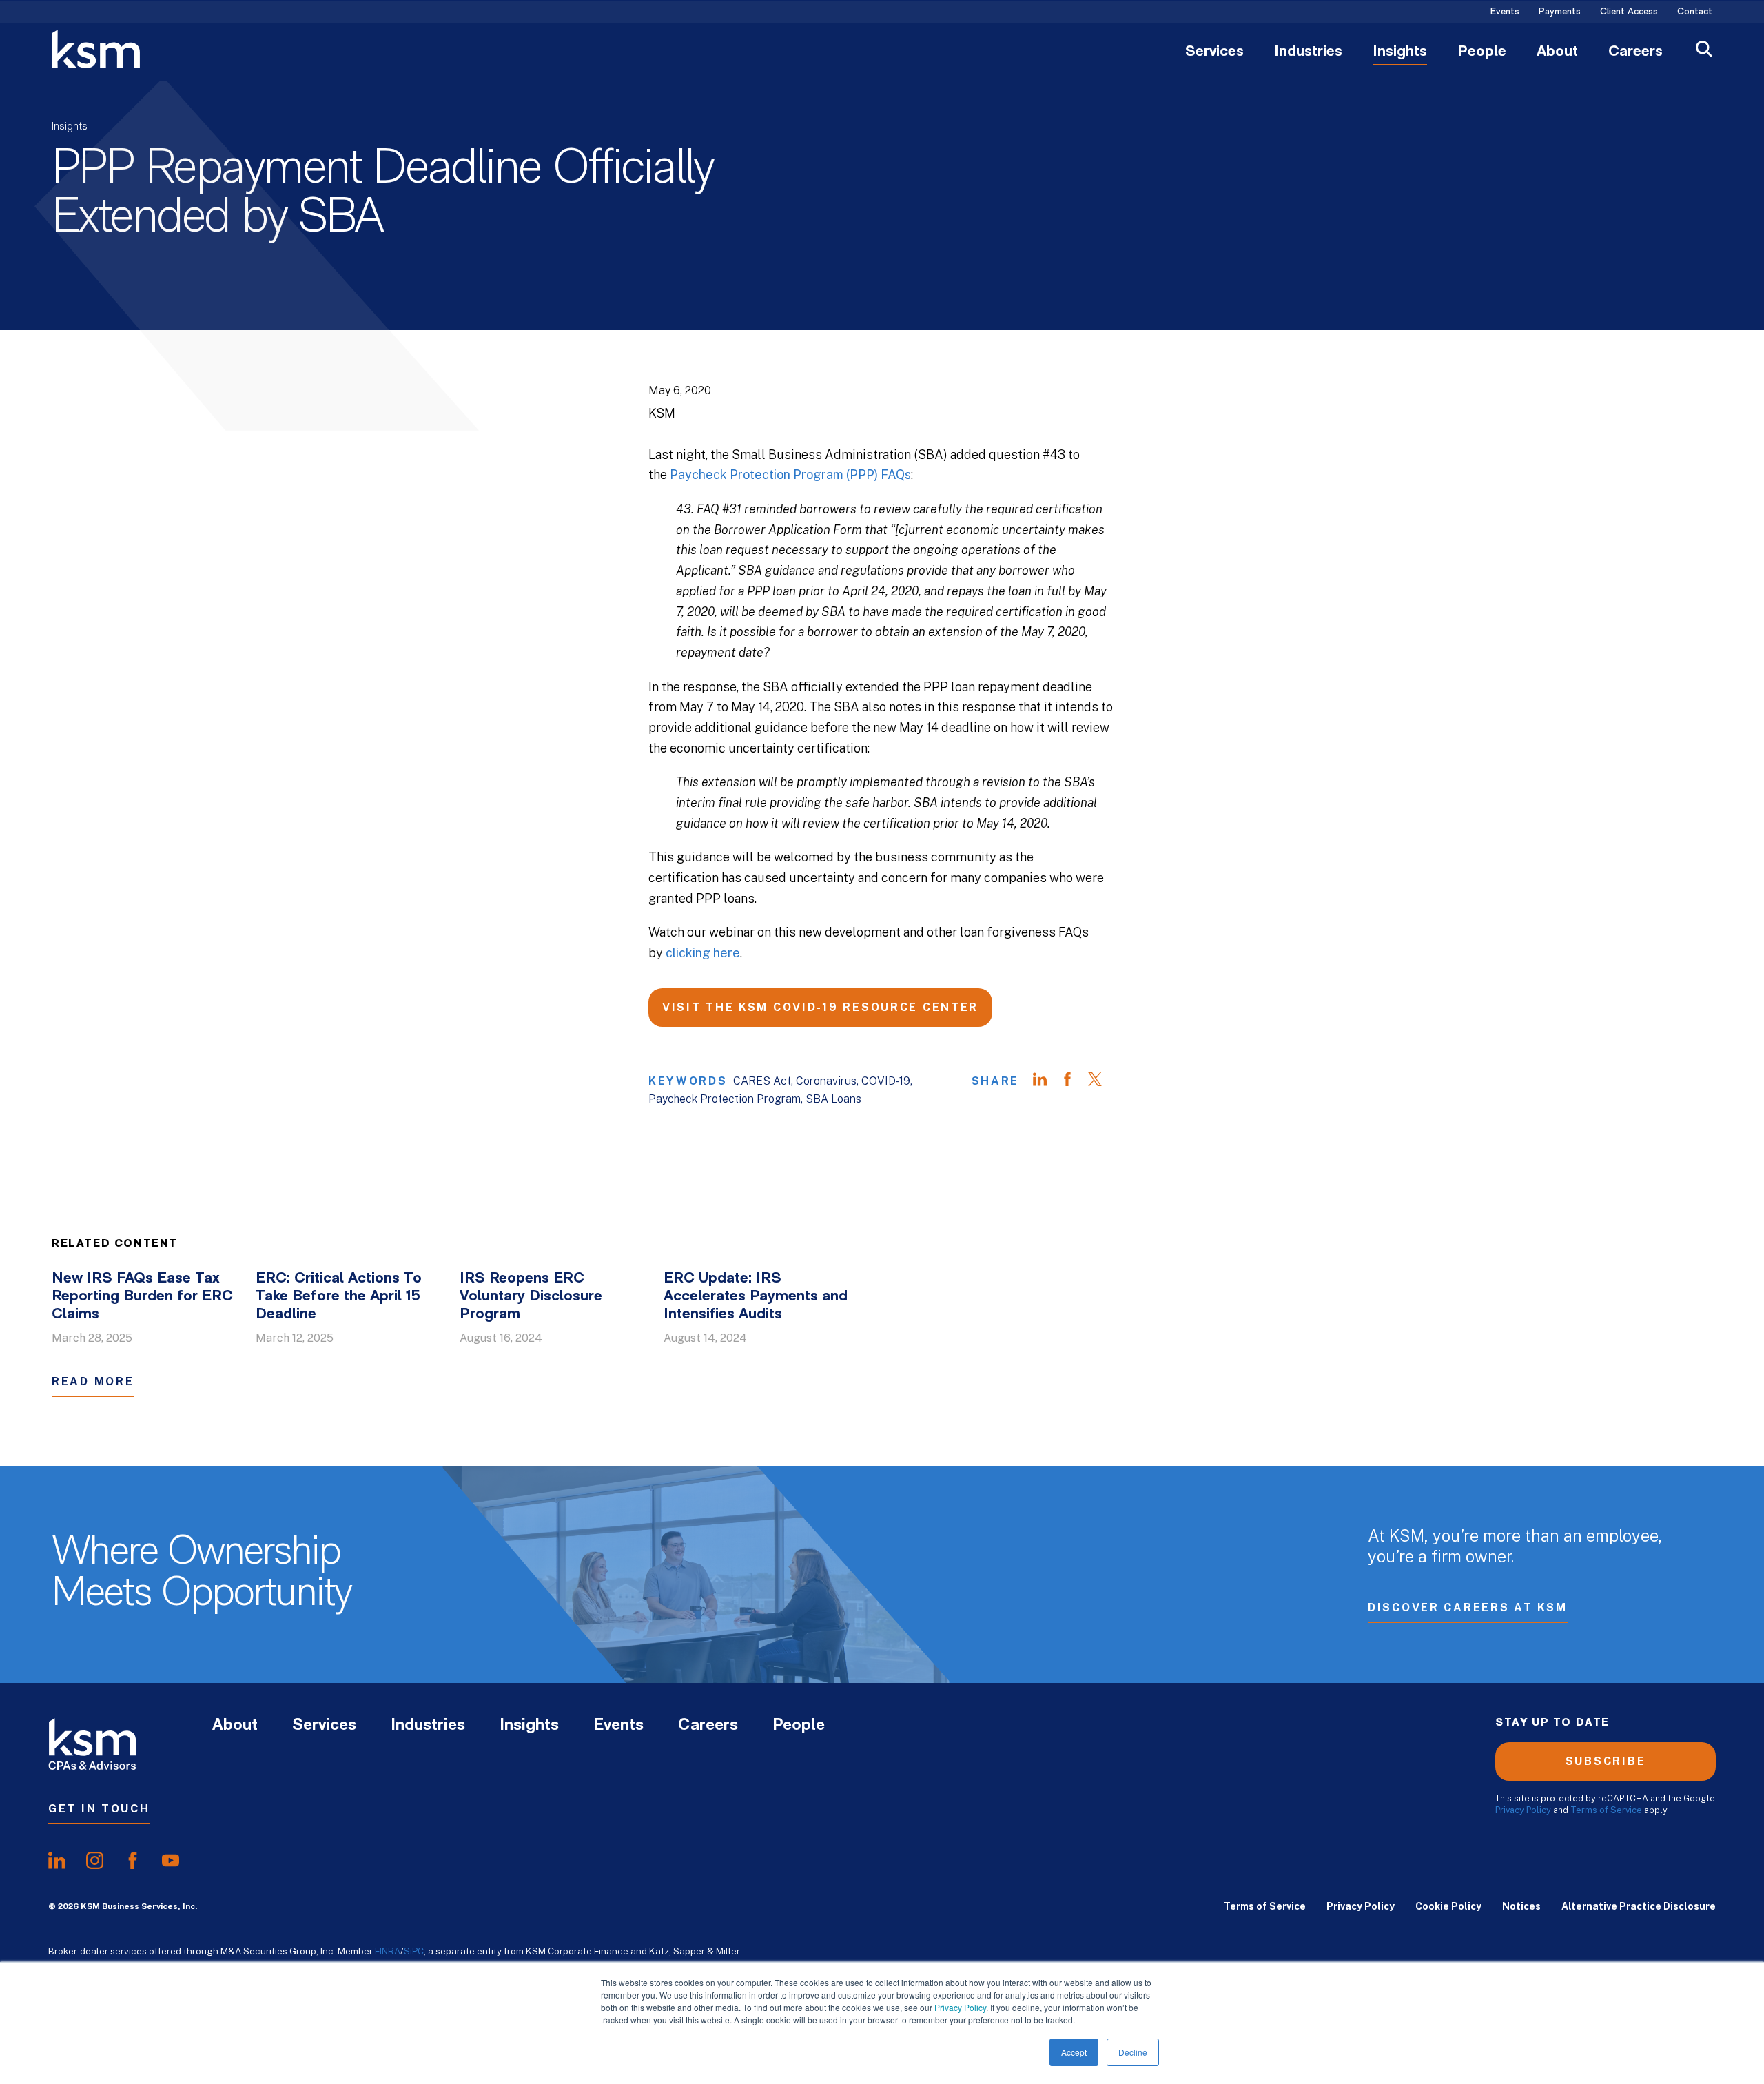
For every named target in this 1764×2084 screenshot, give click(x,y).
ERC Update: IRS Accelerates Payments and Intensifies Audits (756, 1297)
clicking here (703, 953)
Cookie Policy (1448, 1906)
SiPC (414, 1951)
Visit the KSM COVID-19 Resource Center (820, 1007)
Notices (1521, 1906)
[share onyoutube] (171, 1861)
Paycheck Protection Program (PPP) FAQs (790, 474)
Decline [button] (1133, 2052)
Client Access (1629, 12)
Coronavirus (826, 1081)
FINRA (388, 1951)
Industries (1308, 52)
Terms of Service (1606, 1810)
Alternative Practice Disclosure (1639, 1906)
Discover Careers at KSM (1468, 1607)
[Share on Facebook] (1074, 1081)
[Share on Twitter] (1102, 1081)
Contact (1695, 12)
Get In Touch (99, 1809)
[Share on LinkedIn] (1047, 1081)
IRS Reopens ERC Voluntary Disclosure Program (531, 1297)
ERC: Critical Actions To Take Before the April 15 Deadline (339, 1297)
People (1482, 52)
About (1557, 52)
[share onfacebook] (133, 1861)
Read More (93, 1381)
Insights (1400, 52)
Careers (1635, 52)
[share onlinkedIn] (57, 1861)
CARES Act (762, 1081)
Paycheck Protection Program (725, 1099)
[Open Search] (1704, 51)
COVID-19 (886, 1081)
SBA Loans (833, 1099)
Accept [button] (1074, 2052)
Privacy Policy (960, 2007)
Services (1214, 52)
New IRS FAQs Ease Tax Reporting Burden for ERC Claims (142, 1297)
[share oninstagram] (95, 1861)
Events (1505, 12)
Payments (1560, 12)
